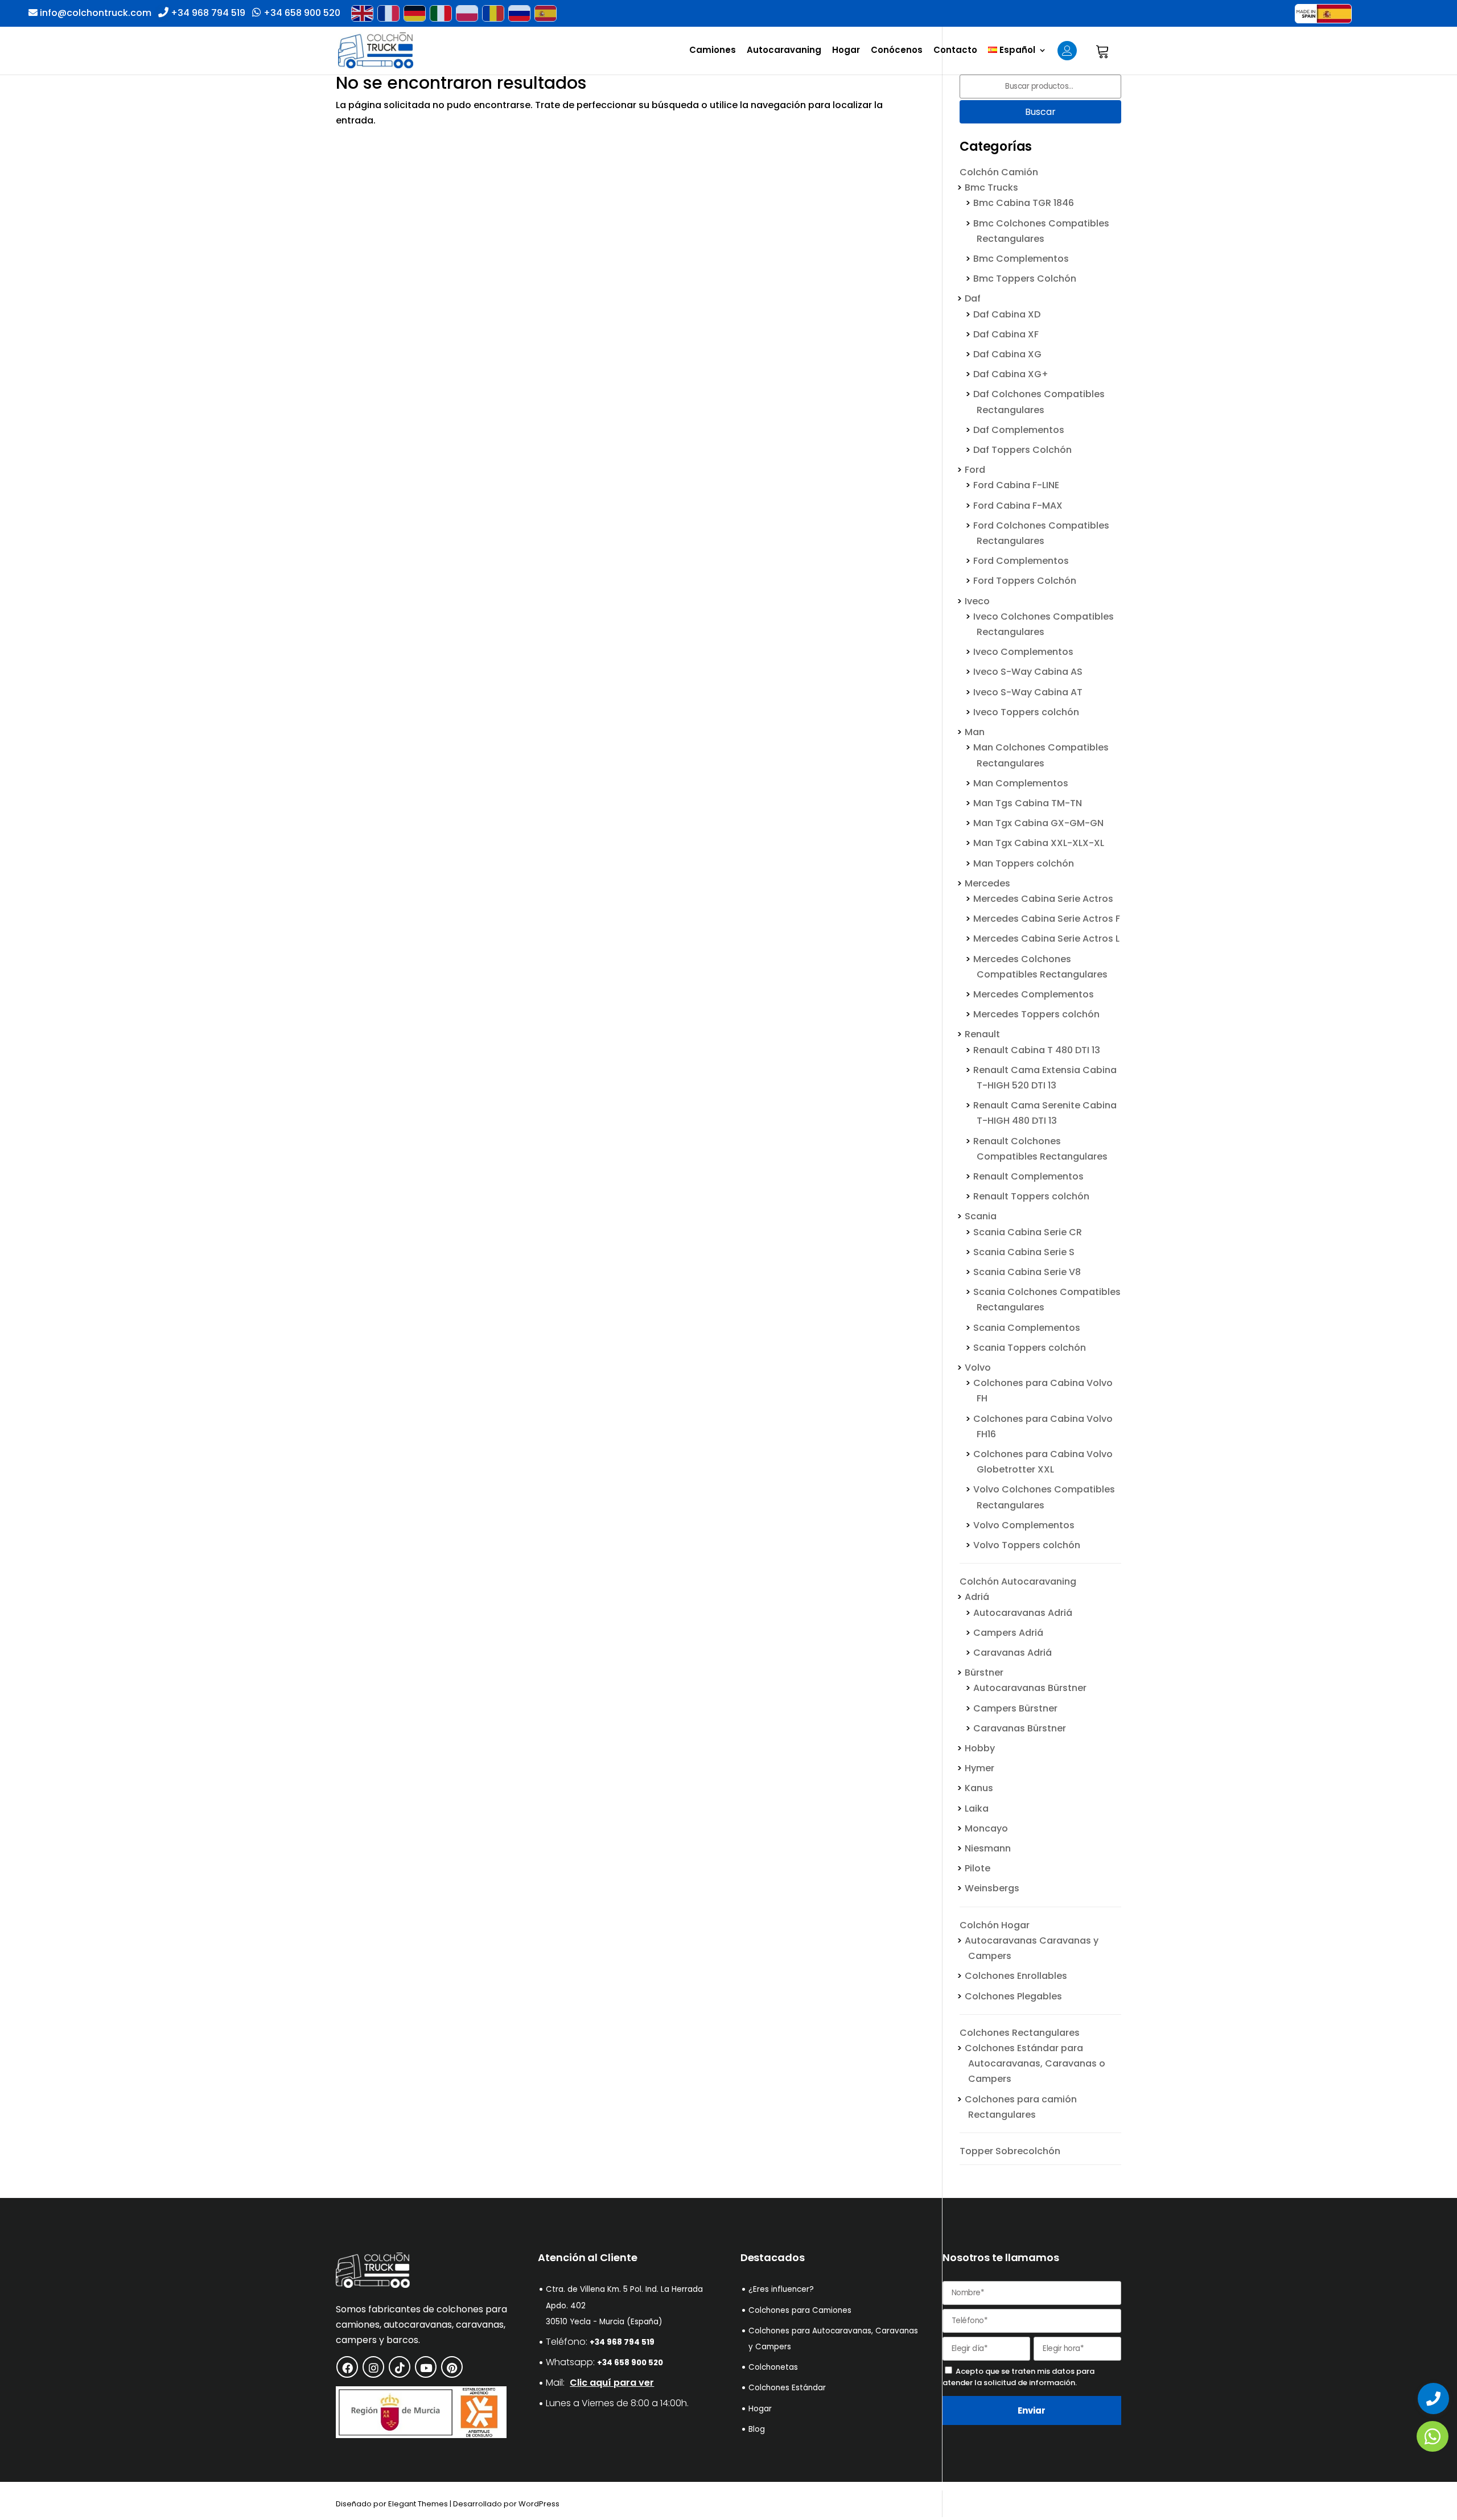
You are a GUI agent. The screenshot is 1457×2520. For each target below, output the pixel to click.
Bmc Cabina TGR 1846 (1024, 203)
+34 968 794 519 (207, 13)
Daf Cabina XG (1007, 354)
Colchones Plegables (1013, 1996)
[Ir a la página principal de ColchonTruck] (373, 2285)
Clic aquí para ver (612, 2383)
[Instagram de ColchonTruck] (373, 2367)
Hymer (979, 1768)
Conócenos (897, 51)
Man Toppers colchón (1024, 863)
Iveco (977, 601)
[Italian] (441, 13)
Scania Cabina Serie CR (1028, 1232)
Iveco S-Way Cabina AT (1028, 692)
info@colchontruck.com (96, 13)
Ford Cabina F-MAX (1018, 505)
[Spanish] (545, 13)
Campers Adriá (1008, 1633)
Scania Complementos (1027, 1327)
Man (975, 732)
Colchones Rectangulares (1020, 2032)
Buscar (1040, 112)
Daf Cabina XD (1007, 314)
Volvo (978, 1368)
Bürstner (984, 1673)
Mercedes (987, 883)
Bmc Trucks (991, 187)
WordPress (539, 2504)
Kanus (979, 1788)
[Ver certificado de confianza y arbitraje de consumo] (421, 2435)
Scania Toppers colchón (1030, 1348)
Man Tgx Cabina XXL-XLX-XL (1039, 843)
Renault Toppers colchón (1031, 1196)
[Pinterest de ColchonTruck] (452, 2367)
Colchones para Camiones (800, 2310)
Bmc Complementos (1021, 259)
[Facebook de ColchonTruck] (347, 2367)
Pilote (977, 1868)
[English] (362, 13)
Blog (757, 2429)
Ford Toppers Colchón (1025, 581)
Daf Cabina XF (1006, 334)
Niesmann (988, 1848)
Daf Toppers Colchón (1022, 450)
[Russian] (519, 13)
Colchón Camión (999, 172)
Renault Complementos (1028, 1176)
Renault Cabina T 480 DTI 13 (1037, 1049)
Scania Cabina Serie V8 (1027, 1272)
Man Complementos (1021, 783)
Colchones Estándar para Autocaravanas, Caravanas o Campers (1035, 2063)
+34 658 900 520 (301, 13)
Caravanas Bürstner (1020, 1728)
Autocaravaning (784, 51)
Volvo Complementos (1024, 1525)
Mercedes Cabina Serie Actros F (1047, 919)
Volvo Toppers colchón (1027, 1545)
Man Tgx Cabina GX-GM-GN (1038, 823)
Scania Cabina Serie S (1024, 1252)
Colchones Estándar (787, 2388)
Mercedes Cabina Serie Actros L (1046, 939)
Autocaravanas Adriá (1023, 1612)
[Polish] (467, 13)
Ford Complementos (1021, 561)
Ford (975, 470)
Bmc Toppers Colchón (1025, 279)
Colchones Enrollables (1016, 1976)
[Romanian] (493, 13)
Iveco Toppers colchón (1026, 712)
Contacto (955, 51)
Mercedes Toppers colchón (1036, 1014)
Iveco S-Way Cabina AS (1028, 672)
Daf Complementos (1019, 430)
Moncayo (986, 1828)
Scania (981, 1216)
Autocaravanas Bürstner (1030, 1688)
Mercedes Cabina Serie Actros (1043, 899)
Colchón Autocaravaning (1018, 1581)
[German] (414, 13)
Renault (982, 1034)
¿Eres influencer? (781, 2289)
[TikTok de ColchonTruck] (400, 2367)
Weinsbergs (992, 1888)
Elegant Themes (418, 2504)
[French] (388, 13)
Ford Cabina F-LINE (1016, 485)
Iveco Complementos (1023, 652)
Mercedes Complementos (1034, 994)
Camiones (713, 51)
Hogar (846, 51)
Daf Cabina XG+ (1011, 374)
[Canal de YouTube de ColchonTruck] (426, 2367)
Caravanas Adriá (1013, 1653)
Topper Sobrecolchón (1010, 2151)
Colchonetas (773, 2367)
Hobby (980, 1748)
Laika (977, 1808)
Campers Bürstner (1015, 1708)
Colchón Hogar (995, 1925)
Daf (973, 298)
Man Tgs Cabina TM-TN (1028, 803)
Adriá (977, 1597)
